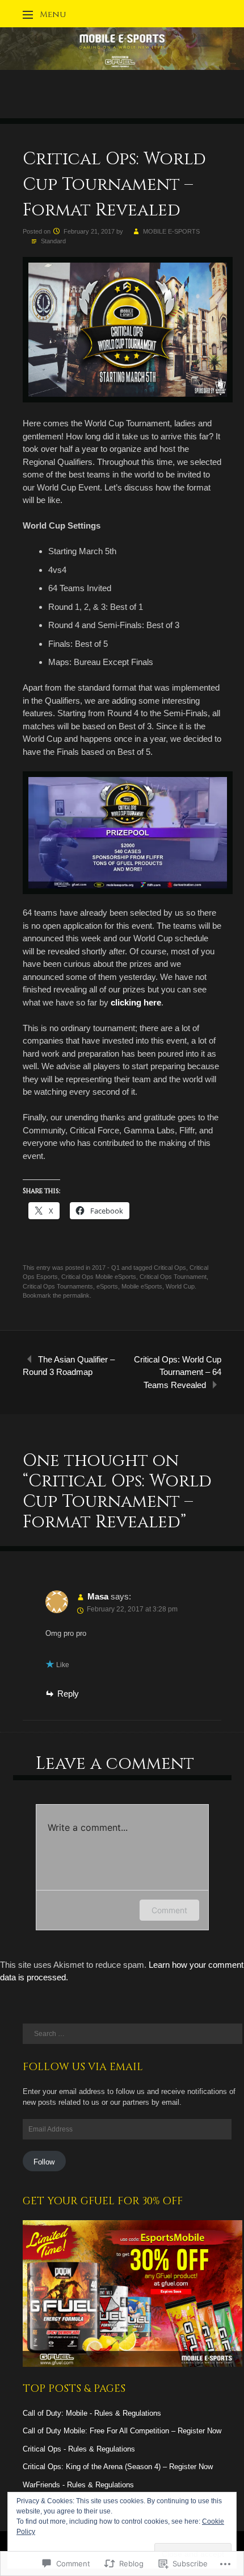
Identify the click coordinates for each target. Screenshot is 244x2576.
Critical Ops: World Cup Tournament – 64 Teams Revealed (178, 1372)
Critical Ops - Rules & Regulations (79, 2449)
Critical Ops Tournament (173, 1277)
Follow (44, 2162)
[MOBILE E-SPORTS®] (122, 67)
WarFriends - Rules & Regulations (78, 2485)
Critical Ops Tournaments (58, 1286)
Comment (169, 1910)
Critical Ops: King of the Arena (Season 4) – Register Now (118, 2467)
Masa (98, 1596)
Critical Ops (170, 1268)
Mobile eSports (142, 1286)
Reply (68, 1694)
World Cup (180, 1286)
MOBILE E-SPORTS (171, 231)
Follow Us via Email (83, 2067)
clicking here (136, 1002)
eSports (107, 1286)
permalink (76, 1295)
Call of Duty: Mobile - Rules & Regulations (92, 2413)
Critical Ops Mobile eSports (99, 1277)
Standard (53, 241)
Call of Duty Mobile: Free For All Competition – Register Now (122, 2431)
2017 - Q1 (106, 1268)
